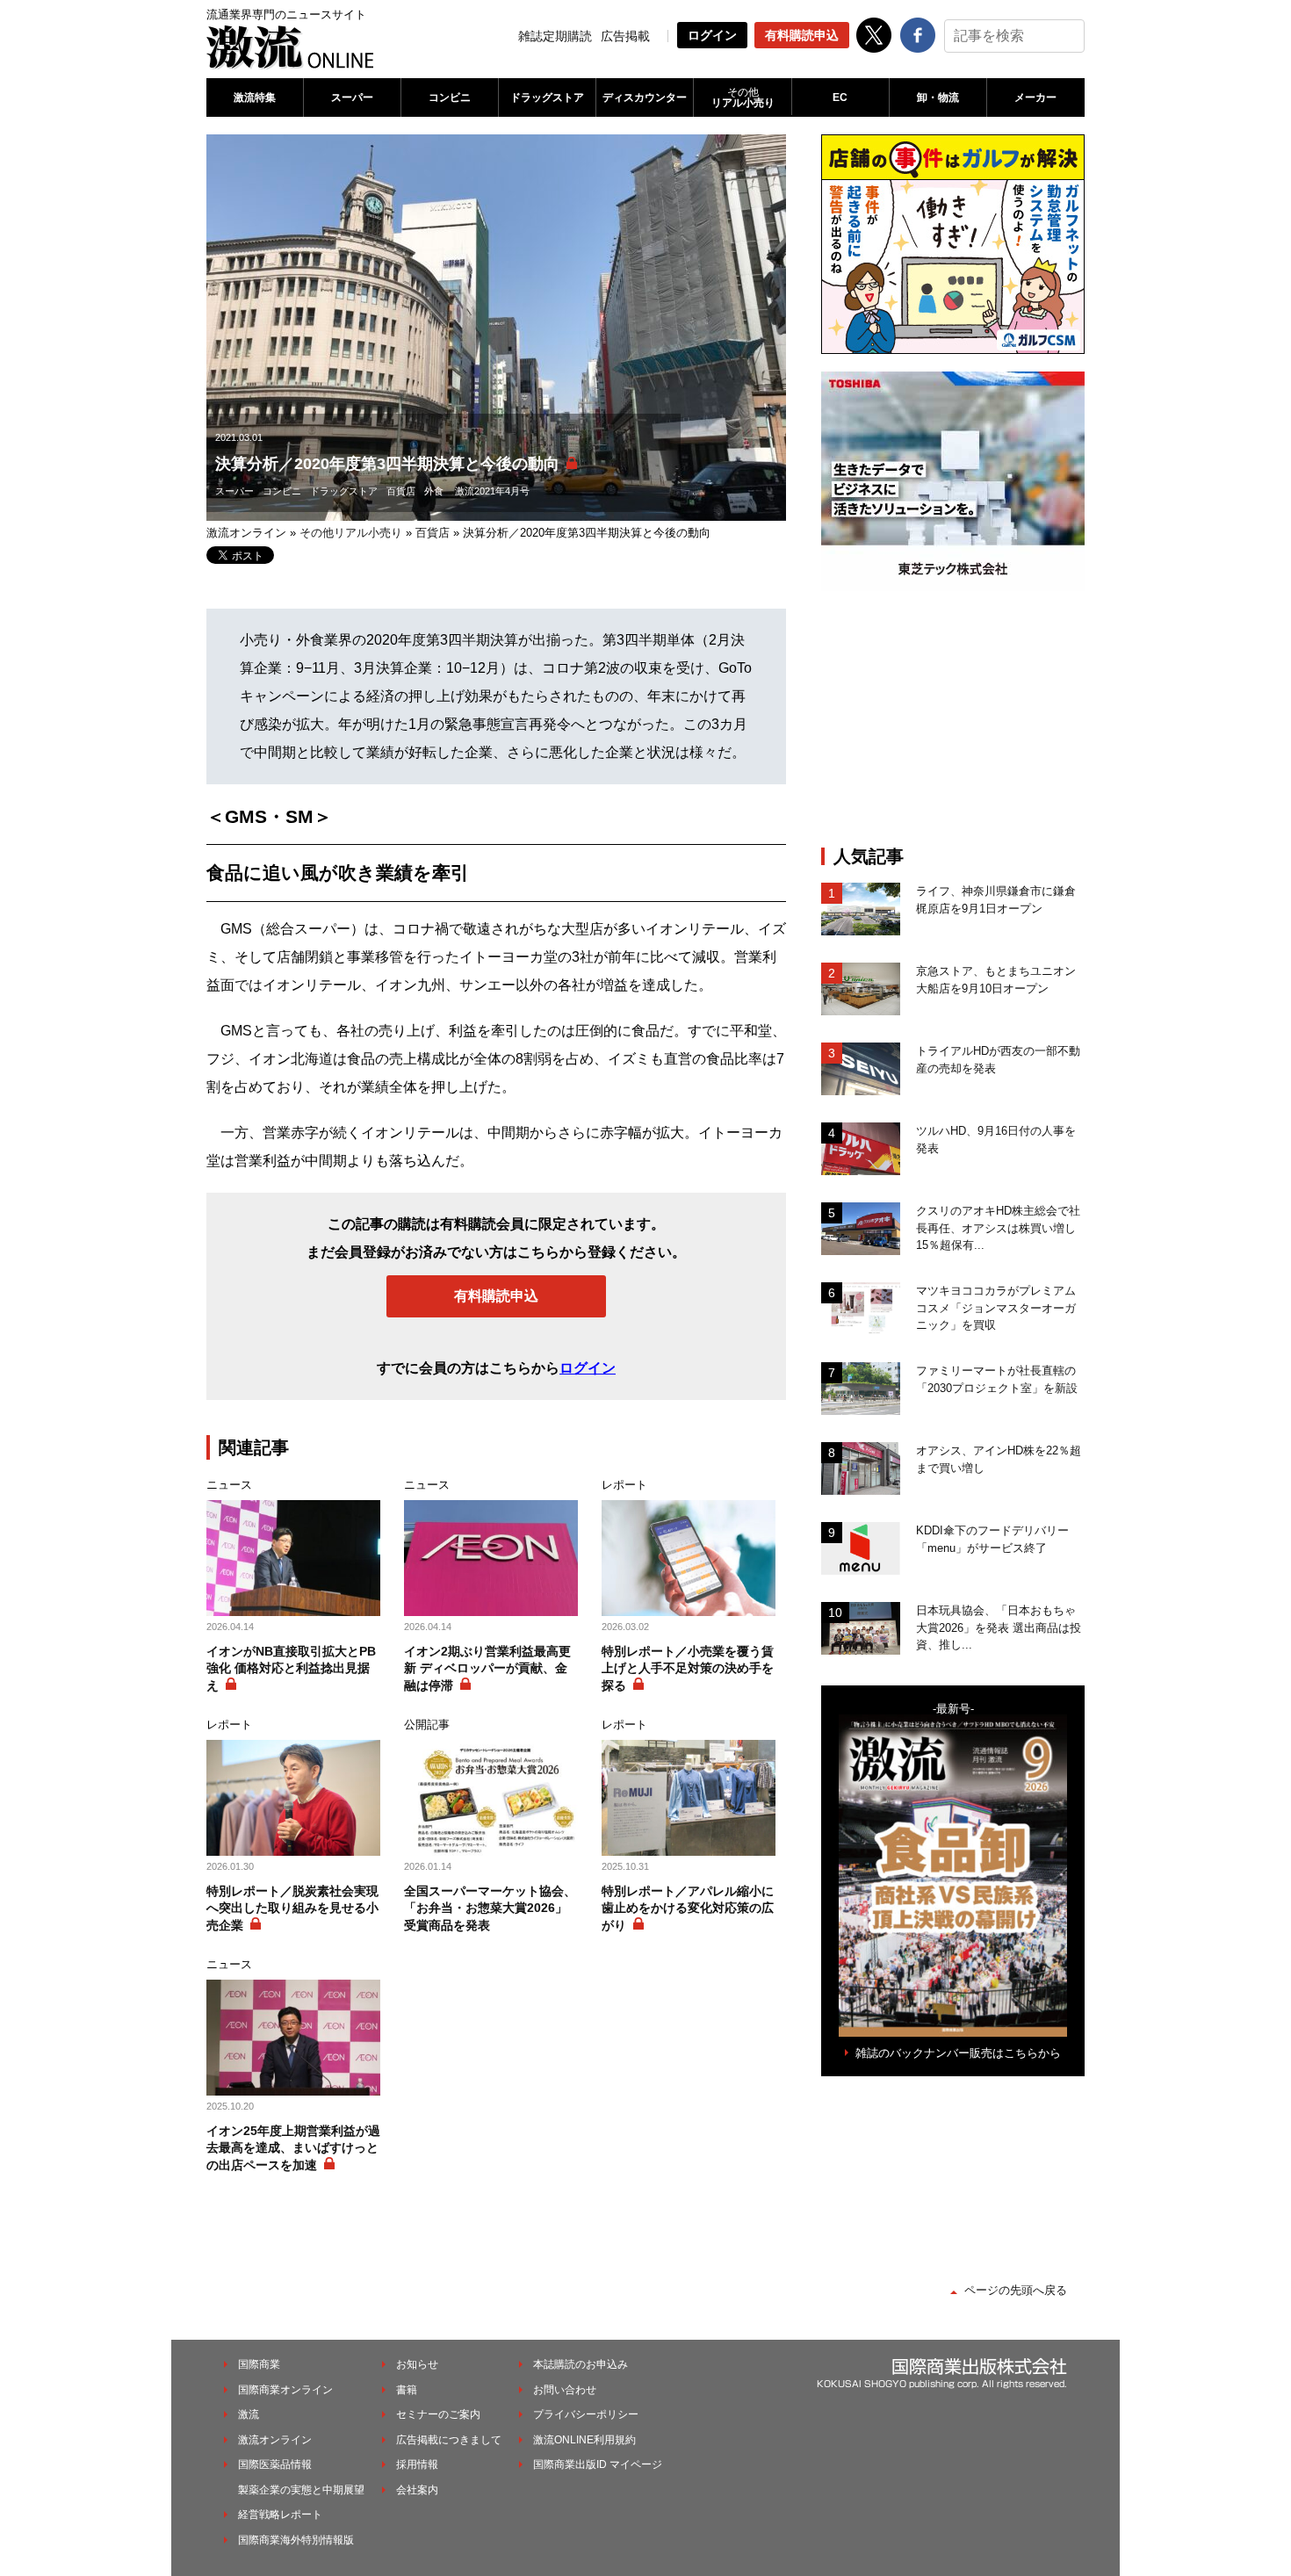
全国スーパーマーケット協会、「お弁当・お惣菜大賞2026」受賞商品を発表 (490, 1908)
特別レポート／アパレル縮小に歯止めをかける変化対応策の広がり (688, 1908)
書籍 (407, 2390)
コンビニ (450, 97)
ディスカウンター (645, 97)
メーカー (1035, 97)
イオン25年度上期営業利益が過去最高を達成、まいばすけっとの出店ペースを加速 (293, 2148)
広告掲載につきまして (449, 2440)
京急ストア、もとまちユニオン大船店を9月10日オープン (996, 980)
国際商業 (259, 2364)
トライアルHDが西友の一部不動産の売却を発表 (998, 1060)
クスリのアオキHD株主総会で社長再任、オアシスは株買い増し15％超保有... (998, 1228)
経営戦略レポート (280, 2515)
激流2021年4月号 (492, 491)
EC (840, 97)
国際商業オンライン (285, 2390)
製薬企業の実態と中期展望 (301, 2490)
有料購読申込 (802, 35)
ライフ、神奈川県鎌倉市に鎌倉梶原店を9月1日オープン (996, 900)
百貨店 (401, 491)
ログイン (712, 35)
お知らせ (417, 2364)
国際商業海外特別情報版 (296, 2540)
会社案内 (417, 2490)
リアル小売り (743, 97)
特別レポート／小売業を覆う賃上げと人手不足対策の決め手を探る (688, 1668)
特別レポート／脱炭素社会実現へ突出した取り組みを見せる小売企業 (292, 1908)
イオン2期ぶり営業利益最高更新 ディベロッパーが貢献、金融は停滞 (487, 1668)
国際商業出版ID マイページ (598, 2464)
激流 (249, 2414)
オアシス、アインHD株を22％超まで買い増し (999, 1459)
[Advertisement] (953, 718)
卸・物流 (938, 97)
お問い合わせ (565, 2390)
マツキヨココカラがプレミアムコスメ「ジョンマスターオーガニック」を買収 (996, 1308)
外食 (434, 491)
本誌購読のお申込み (581, 2364)
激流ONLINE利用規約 (584, 2440)
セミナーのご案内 (438, 2414)
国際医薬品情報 (275, 2464)
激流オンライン (246, 533)
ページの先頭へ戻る (1016, 2290)
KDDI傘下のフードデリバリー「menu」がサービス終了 (992, 1539)
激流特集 (255, 97)
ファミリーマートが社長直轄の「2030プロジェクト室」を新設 (997, 1379)
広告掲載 (625, 36)
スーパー (352, 97)
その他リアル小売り (351, 533)
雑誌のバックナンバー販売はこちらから (958, 2053)
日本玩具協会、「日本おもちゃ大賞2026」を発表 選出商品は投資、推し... (999, 1627)
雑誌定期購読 (555, 36)
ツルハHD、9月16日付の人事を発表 (996, 1140)
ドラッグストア (547, 97)
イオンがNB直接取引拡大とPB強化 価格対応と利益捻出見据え (291, 1668)
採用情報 (417, 2464)
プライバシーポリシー (586, 2414)
